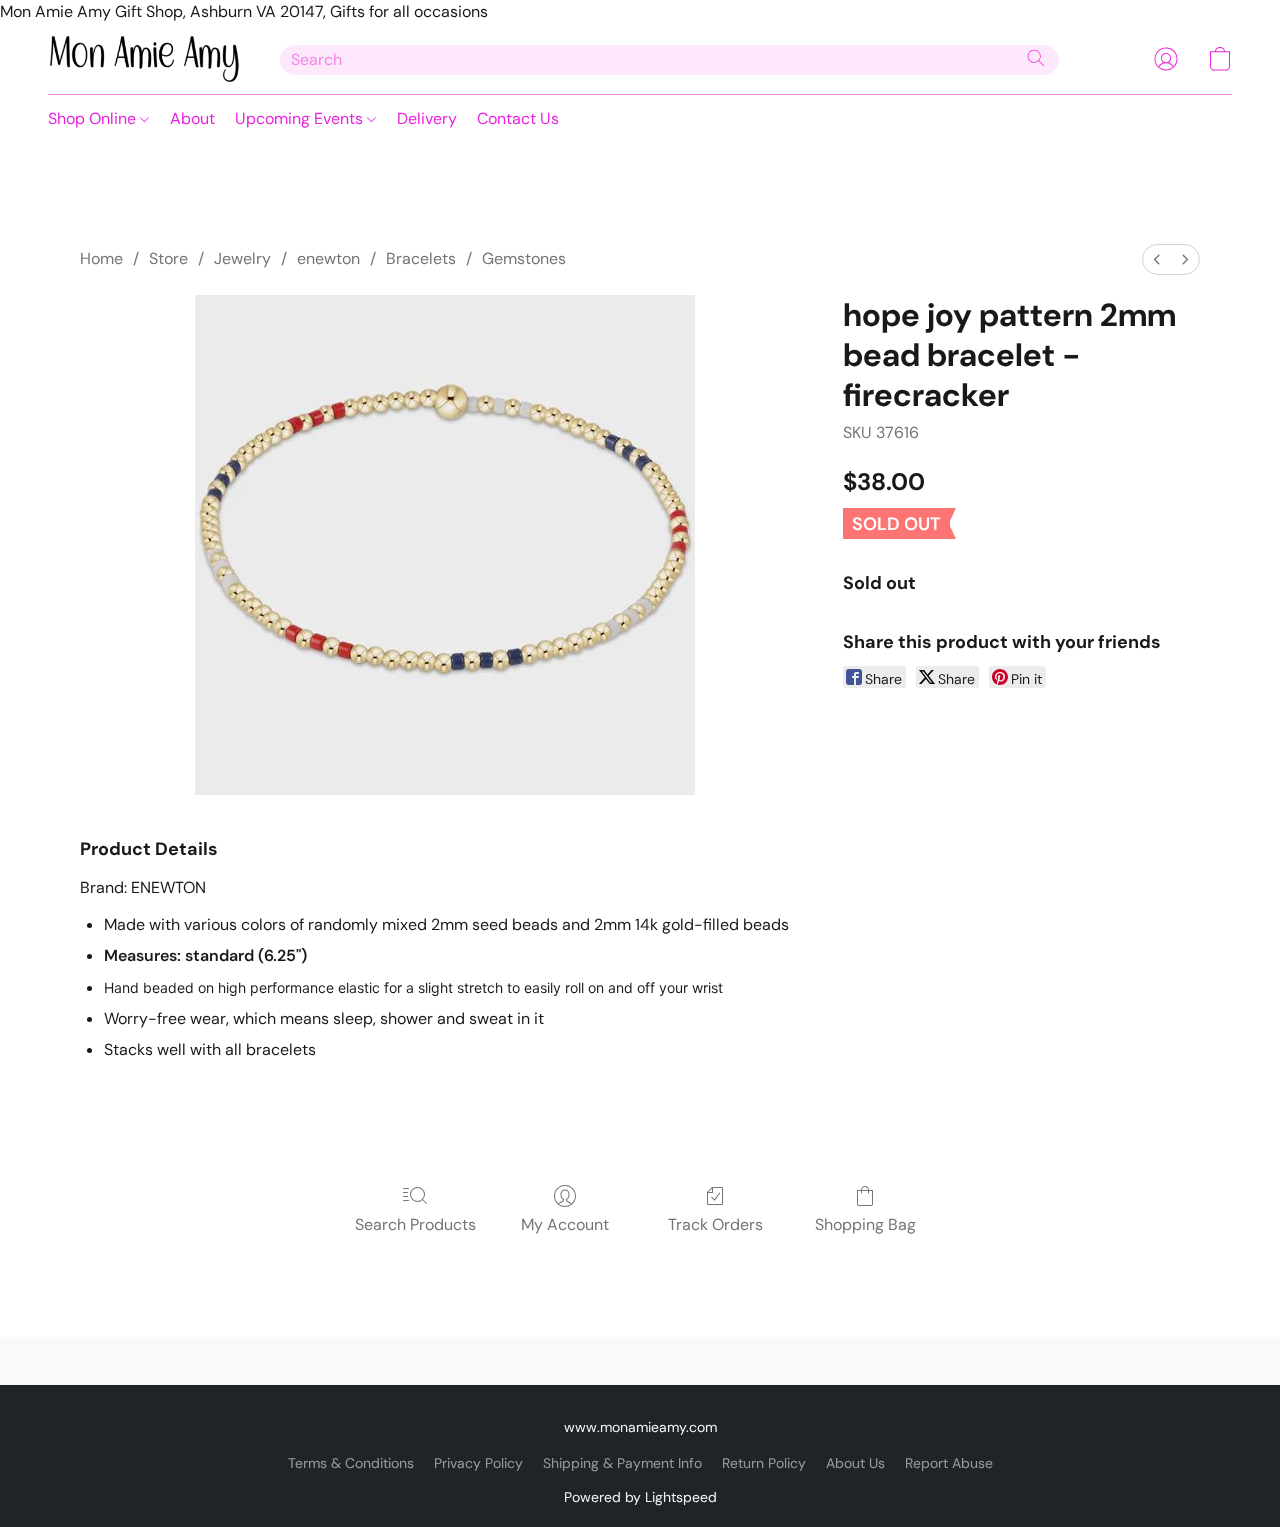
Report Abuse (949, 1463)
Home (101, 258)
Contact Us (518, 118)
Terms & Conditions (351, 1463)
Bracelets (421, 258)
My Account (565, 1224)
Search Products (415, 1224)
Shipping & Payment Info (622, 1463)
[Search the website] (1036, 58)
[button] (144, 59)
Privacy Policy (478, 1463)
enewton (328, 258)
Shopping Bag (865, 1224)
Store (168, 258)
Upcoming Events (301, 118)
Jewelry (242, 258)
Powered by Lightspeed (640, 1497)
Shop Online (94, 118)
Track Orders (715, 1224)
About (192, 118)
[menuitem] (1157, 259)
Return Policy (764, 1463)
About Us (855, 1463)
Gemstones (524, 258)
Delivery (427, 118)
